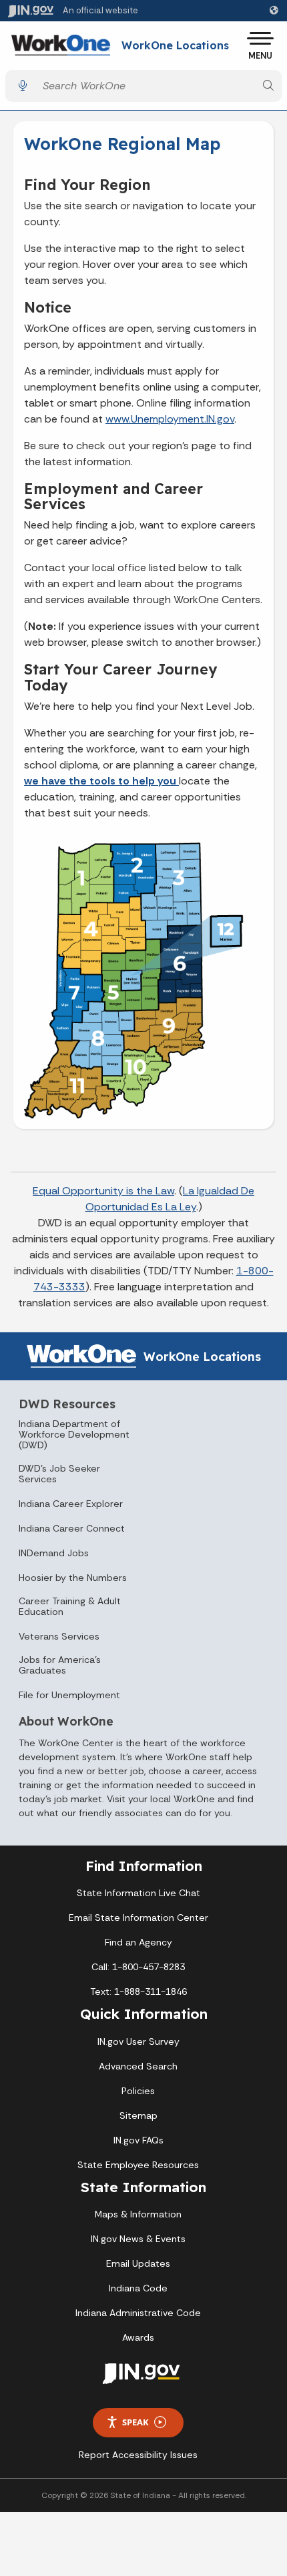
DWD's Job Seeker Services (59, 1474)
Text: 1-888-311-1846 (138, 1991)
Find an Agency (138, 1942)
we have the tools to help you (101, 781)
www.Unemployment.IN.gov (170, 419)
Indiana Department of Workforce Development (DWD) (74, 1434)
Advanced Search (138, 2066)
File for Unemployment (69, 1695)
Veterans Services (59, 1636)
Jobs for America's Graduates (60, 1665)
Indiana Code (138, 2288)
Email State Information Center (138, 1918)
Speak (135, 2422)
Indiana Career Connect (72, 1528)
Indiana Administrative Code (138, 2313)
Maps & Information (138, 2214)
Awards (138, 2337)
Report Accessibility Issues (138, 2455)
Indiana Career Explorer (71, 1504)
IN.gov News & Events (138, 2239)
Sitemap (138, 2115)
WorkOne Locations (175, 46)
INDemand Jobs (54, 1553)
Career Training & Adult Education (70, 1606)
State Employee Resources (138, 2165)
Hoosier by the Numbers (73, 1578)
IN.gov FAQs (138, 2140)
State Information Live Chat (138, 1893)
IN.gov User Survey (138, 2041)
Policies (138, 2091)
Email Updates (138, 2263)
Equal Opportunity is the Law (103, 1191)
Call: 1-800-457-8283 (138, 1967)
